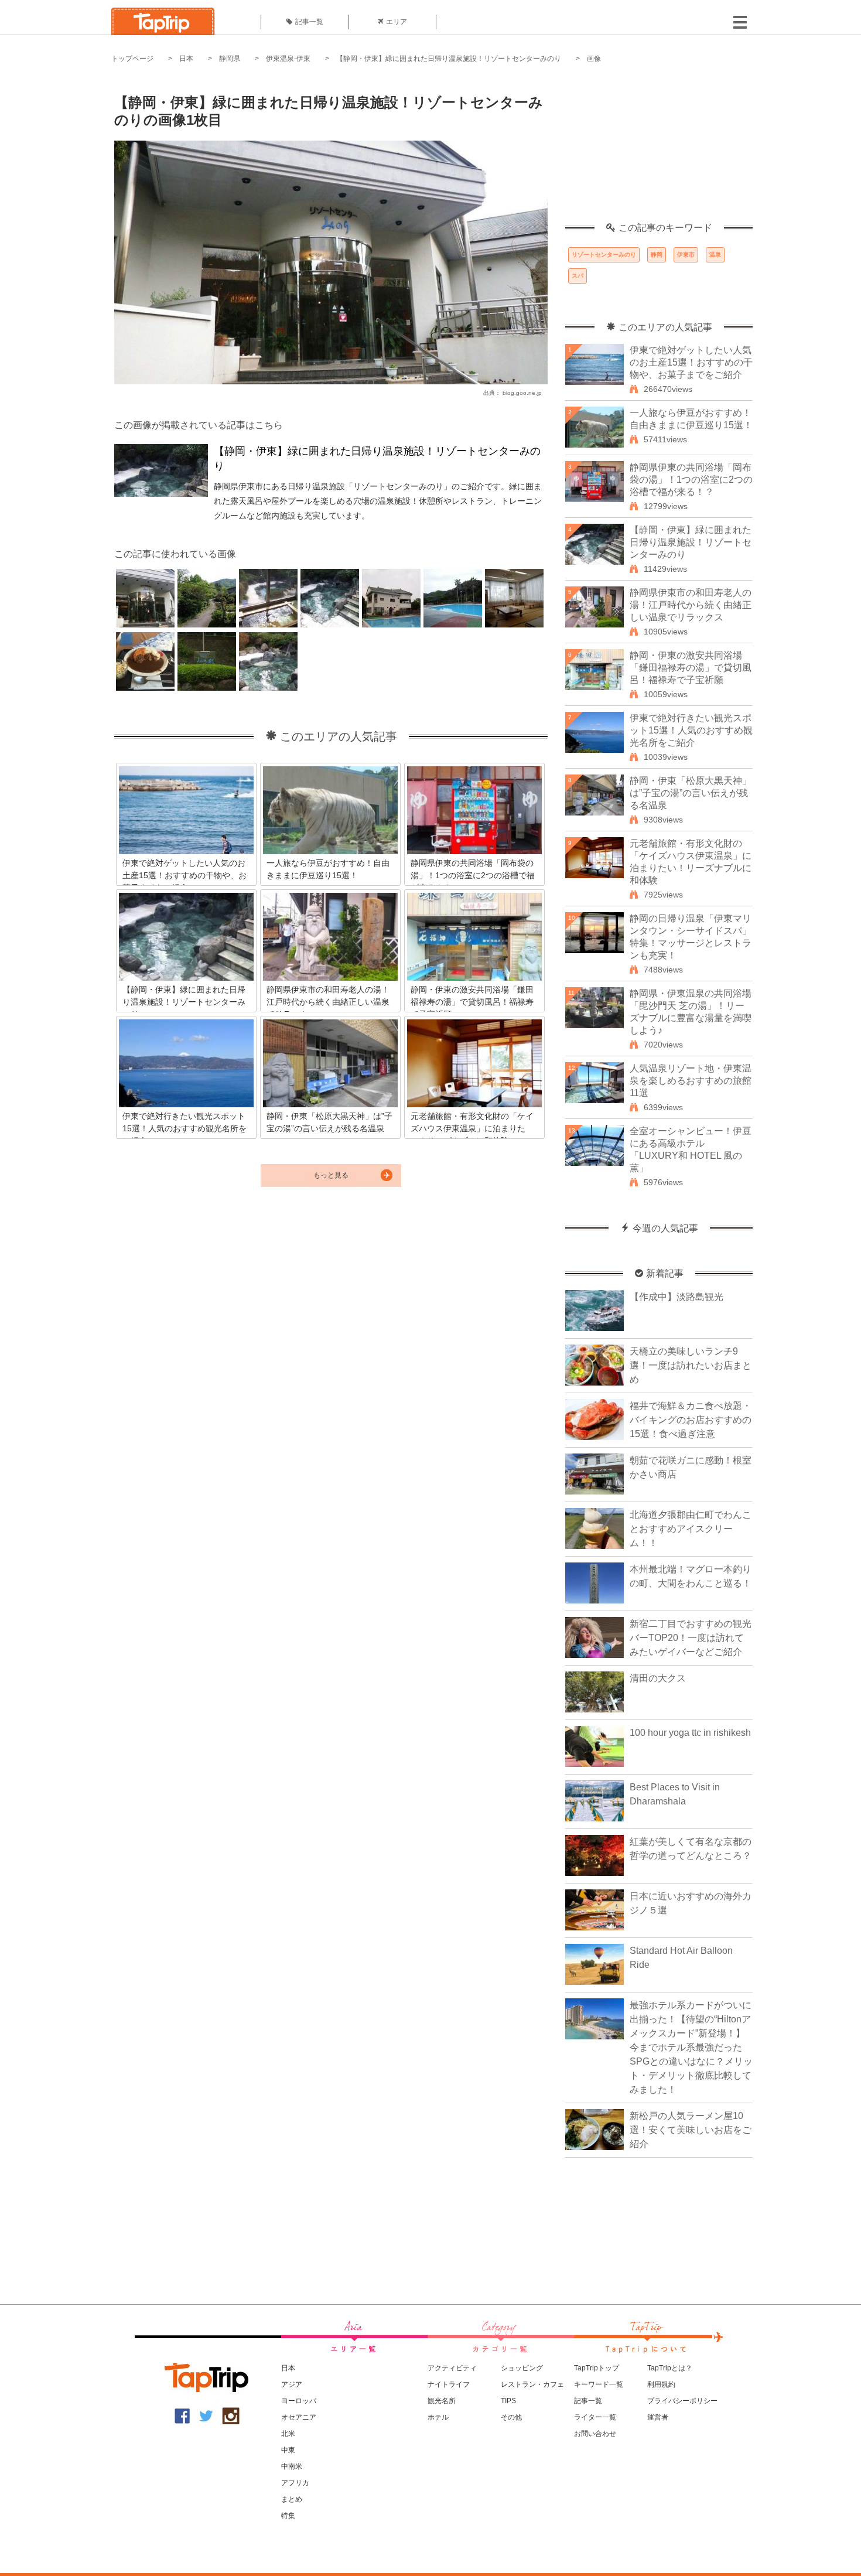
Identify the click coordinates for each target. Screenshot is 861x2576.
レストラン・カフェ (532, 2384)
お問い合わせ (595, 2434)
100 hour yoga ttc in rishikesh (690, 1733)
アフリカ (295, 2483)
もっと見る (331, 1175)
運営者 (658, 2417)
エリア (397, 22)
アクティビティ (452, 2368)
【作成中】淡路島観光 (676, 1297)
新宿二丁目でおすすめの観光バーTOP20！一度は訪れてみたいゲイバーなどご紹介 (691, 1638)
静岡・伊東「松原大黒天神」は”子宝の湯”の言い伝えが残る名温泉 (691, 793)
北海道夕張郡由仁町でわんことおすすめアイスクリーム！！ (691, 1529)
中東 (288, 2450)
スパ (578, 276)
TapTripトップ (597, 2368)
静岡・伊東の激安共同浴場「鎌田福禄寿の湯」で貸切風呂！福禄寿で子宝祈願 (691, 668)
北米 (288, 2434)
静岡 (657, 255)
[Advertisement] (659, 149)
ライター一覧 (595, 2417)
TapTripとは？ (670, 2368)
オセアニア (299, 2417)
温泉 (715, 255)
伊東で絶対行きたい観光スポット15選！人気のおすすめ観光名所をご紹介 (691, 730)
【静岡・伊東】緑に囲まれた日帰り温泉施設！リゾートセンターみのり (449, 59)
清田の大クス (658, 1678)
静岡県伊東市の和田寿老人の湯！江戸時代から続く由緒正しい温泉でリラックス (691, 605)
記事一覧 (309, 22)
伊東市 (686, 255)
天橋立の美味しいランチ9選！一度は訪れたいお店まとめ (691, 1365)
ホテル (438, 2417)
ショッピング (522, 2368)
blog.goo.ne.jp (522, 393)
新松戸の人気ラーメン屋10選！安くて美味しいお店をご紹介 (691, 2130)
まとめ (292, 2499)
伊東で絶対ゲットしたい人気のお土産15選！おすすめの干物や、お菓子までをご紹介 (691, 362)
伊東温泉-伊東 (288, 59)
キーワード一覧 (599, 2384)
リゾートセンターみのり (604, 255)
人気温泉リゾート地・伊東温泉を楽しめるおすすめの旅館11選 (691, 1081)
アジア (292, 2384)
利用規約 (661, 2384)
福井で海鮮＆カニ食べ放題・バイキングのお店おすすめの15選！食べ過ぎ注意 (691, 1420)
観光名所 (442, 2401)
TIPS (508, 2401)
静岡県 (230, 59)
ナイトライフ (449, 2384)
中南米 (292, 2466)
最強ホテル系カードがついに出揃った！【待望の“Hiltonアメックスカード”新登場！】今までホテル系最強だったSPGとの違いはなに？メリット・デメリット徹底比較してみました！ (691, 2047)
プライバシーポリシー (682, 2401)
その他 (511, 2417)
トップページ (132, 59)
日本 (186, 59)
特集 (288, 2516)
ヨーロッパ (299, 2401)
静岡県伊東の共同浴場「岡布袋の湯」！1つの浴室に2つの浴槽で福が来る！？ (691, 480)
